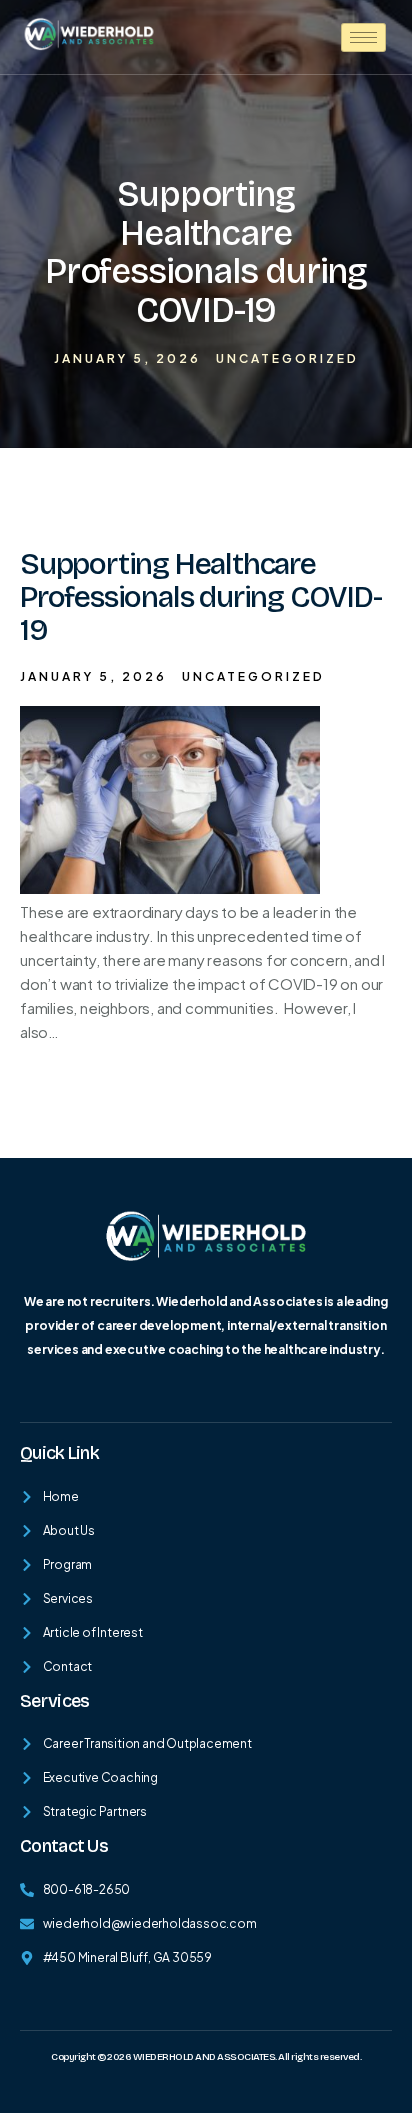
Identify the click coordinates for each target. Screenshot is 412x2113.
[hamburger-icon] (363, 37)
